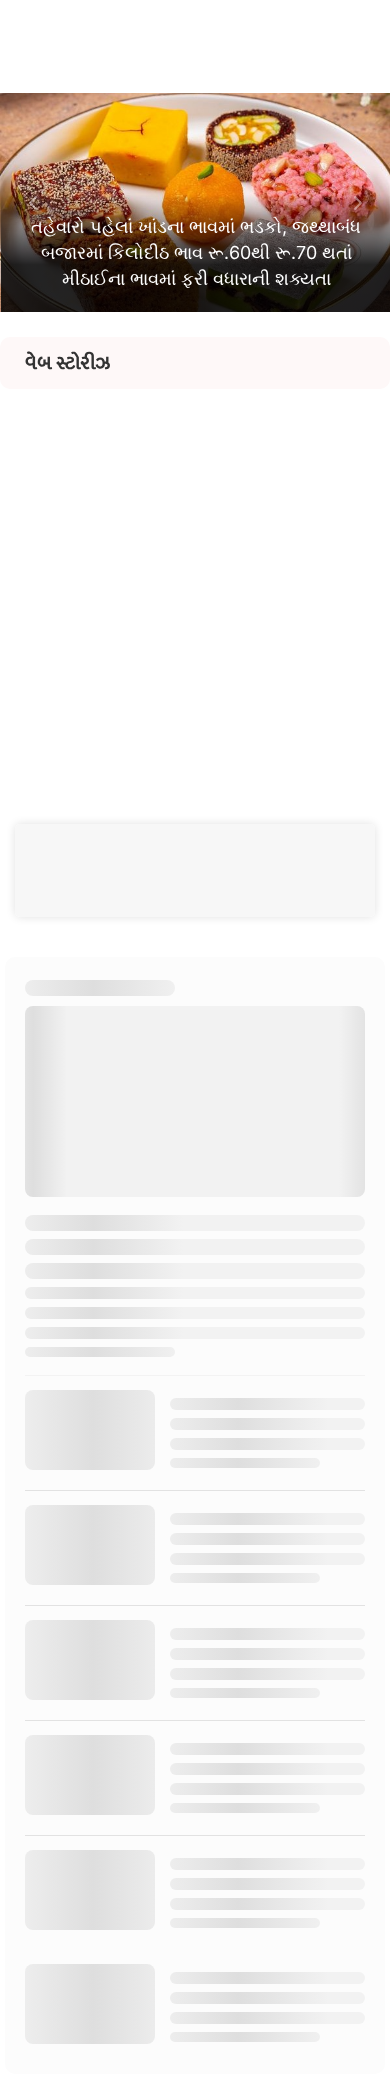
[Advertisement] (195, 584)
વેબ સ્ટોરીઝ (67, 363)
